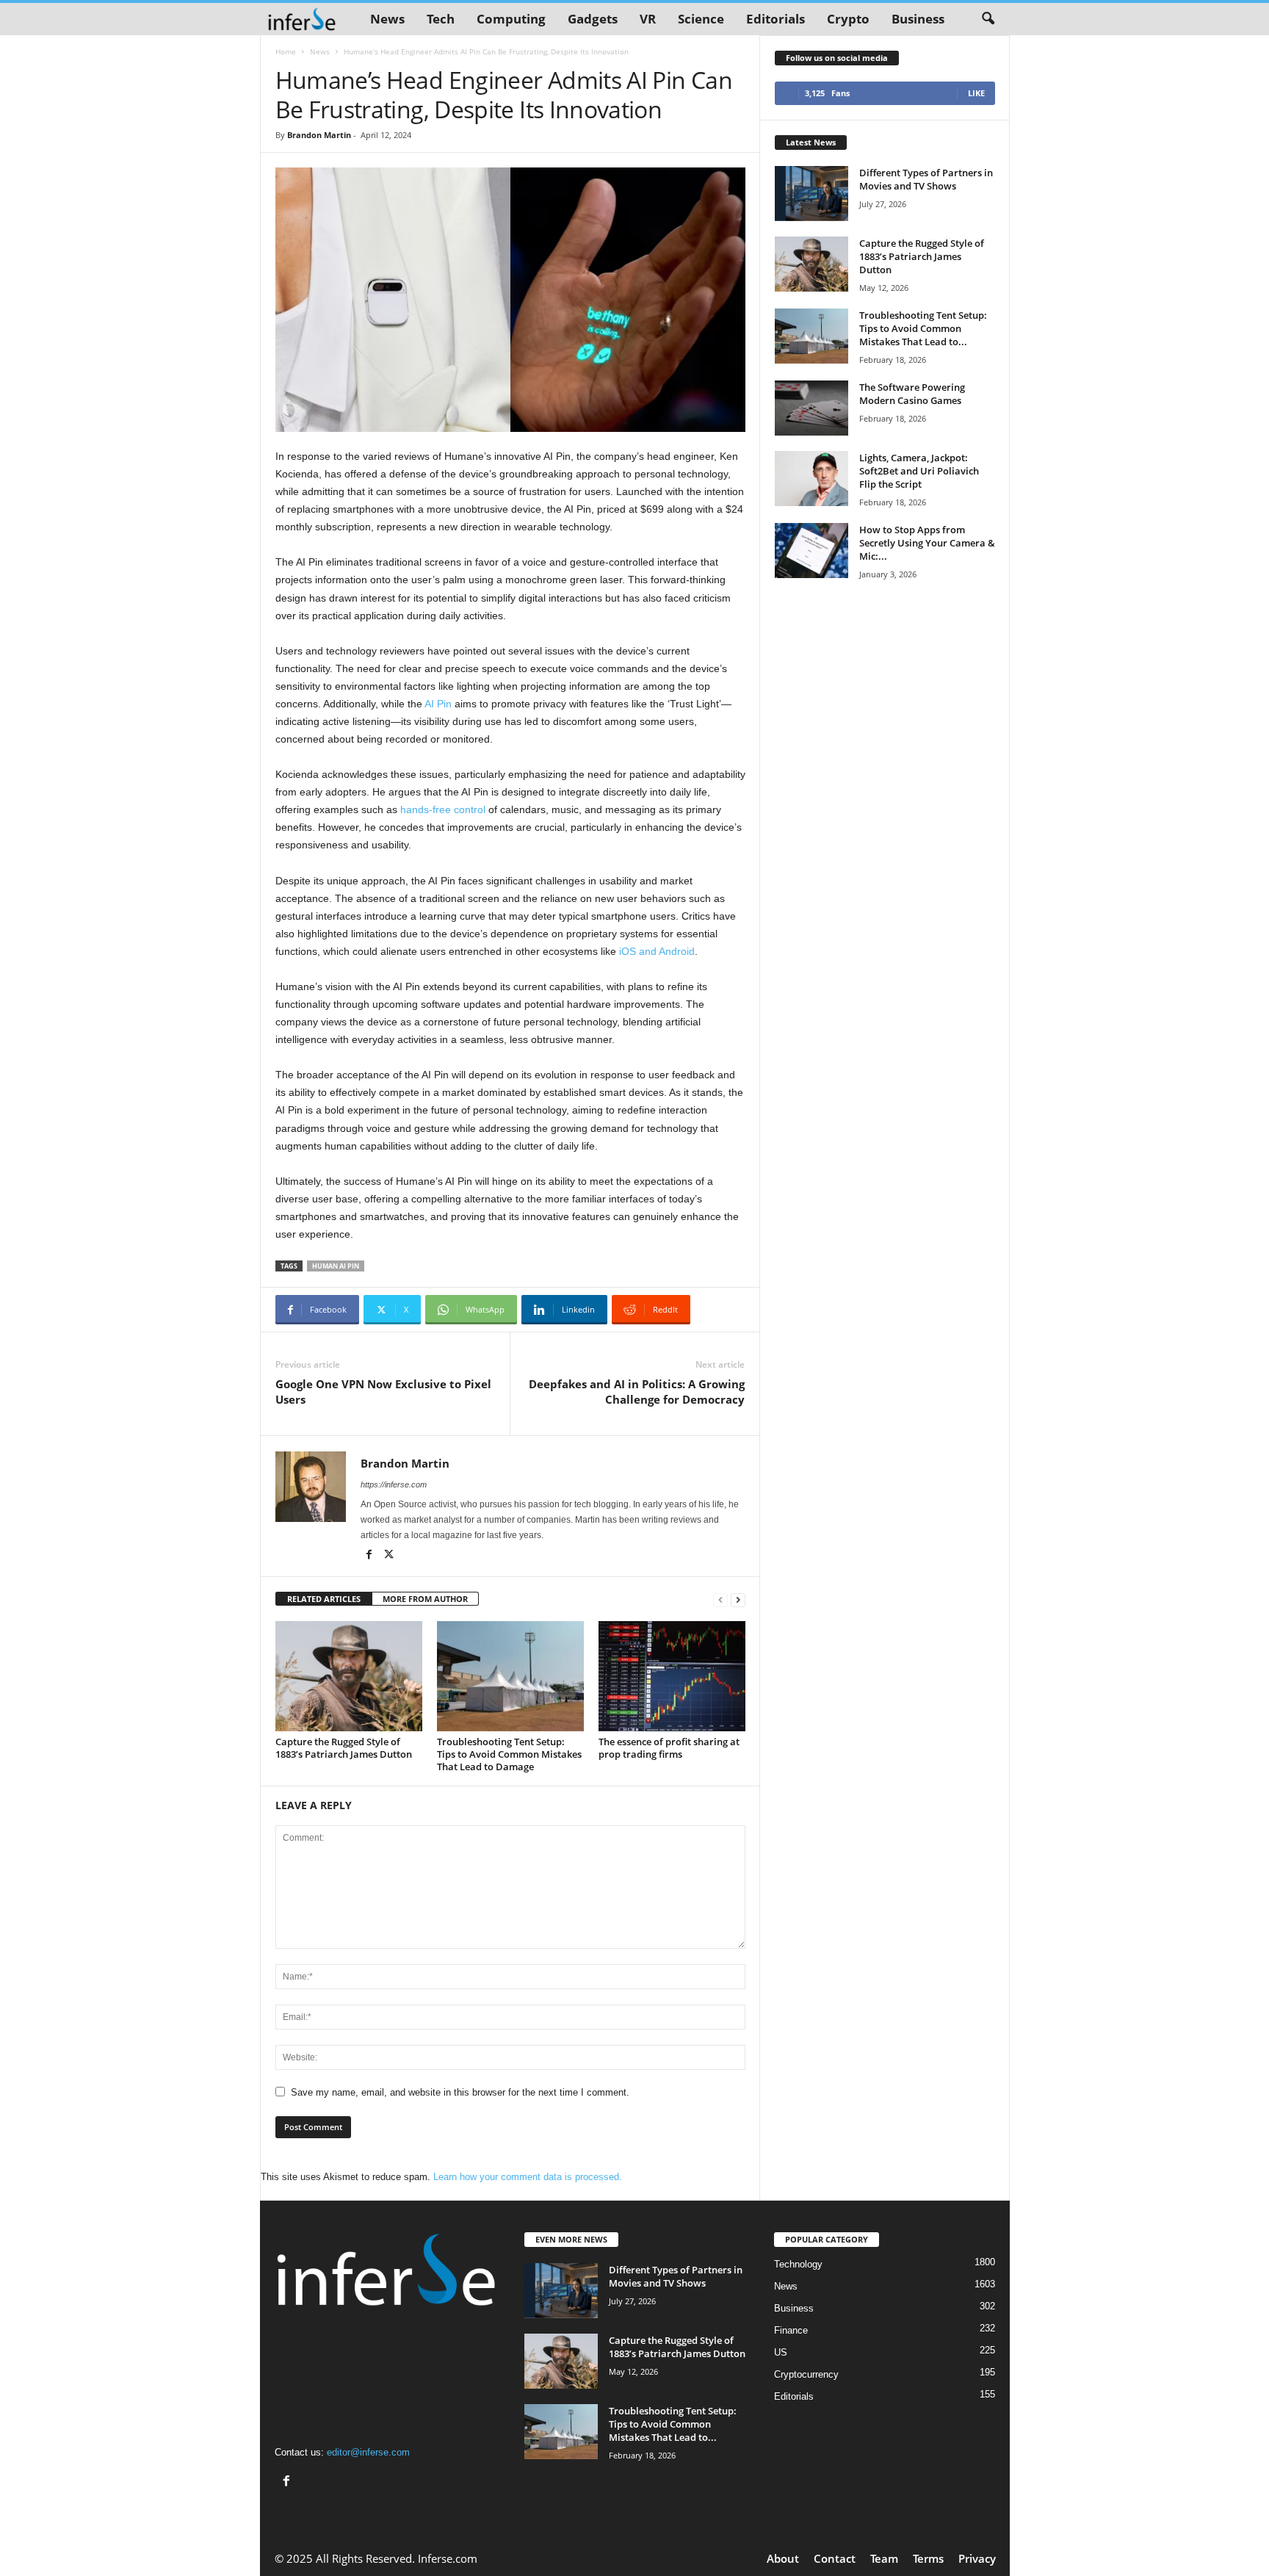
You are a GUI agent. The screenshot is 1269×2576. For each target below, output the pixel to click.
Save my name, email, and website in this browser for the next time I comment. (460, 2092)
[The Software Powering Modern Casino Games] (811, 408)
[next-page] (738, 1599)
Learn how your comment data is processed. (528, 2177)
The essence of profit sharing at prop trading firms (669, 1748)
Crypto (848, 19)
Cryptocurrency (806, 2374)
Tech (441, 19)
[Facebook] (370, 1556)
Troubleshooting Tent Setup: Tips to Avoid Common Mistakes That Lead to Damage (509, 1754)
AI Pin (438, 704)
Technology (798, 2264)
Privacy (977, 2558)
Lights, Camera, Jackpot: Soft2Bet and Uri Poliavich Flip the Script (919, 471)
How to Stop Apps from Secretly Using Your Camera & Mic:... (927, 543)
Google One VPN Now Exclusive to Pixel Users (383, 1392)
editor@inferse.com (368, 2452)
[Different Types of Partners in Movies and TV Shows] (811, 194)
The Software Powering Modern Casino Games (912, 394)
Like (976, 93)
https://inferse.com (394, 1484)
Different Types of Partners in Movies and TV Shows (926, 179)
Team (884, 2558)
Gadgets (593, 19)
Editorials (775, 19)
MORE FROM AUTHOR (425, 1599)
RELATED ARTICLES (324, 1599)
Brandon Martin (319, 135)
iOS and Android (657, 951)
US (781, 2352)
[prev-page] (720, 1599)
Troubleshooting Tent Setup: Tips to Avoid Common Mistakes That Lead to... (923, 328)
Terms (928, 2558)
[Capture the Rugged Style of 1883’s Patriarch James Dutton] (349, 1676)
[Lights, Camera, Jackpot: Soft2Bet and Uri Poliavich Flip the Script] (811, 479)
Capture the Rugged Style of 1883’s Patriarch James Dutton (344, 1748)
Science (701, 19)
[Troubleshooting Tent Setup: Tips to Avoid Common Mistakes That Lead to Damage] (510, 1676)
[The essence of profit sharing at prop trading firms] (672, 1676)
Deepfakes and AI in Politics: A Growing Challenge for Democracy (637, 1392)
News (387, 19)
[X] (389, 1556)
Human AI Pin (336, 1266)
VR (648, 19)
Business (918, 19)
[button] (988, 19)
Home (286, 51)
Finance (791, 2330)
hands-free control (443, 809)
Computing (511, 19)
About (783, 2558)
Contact (835, 2558)
